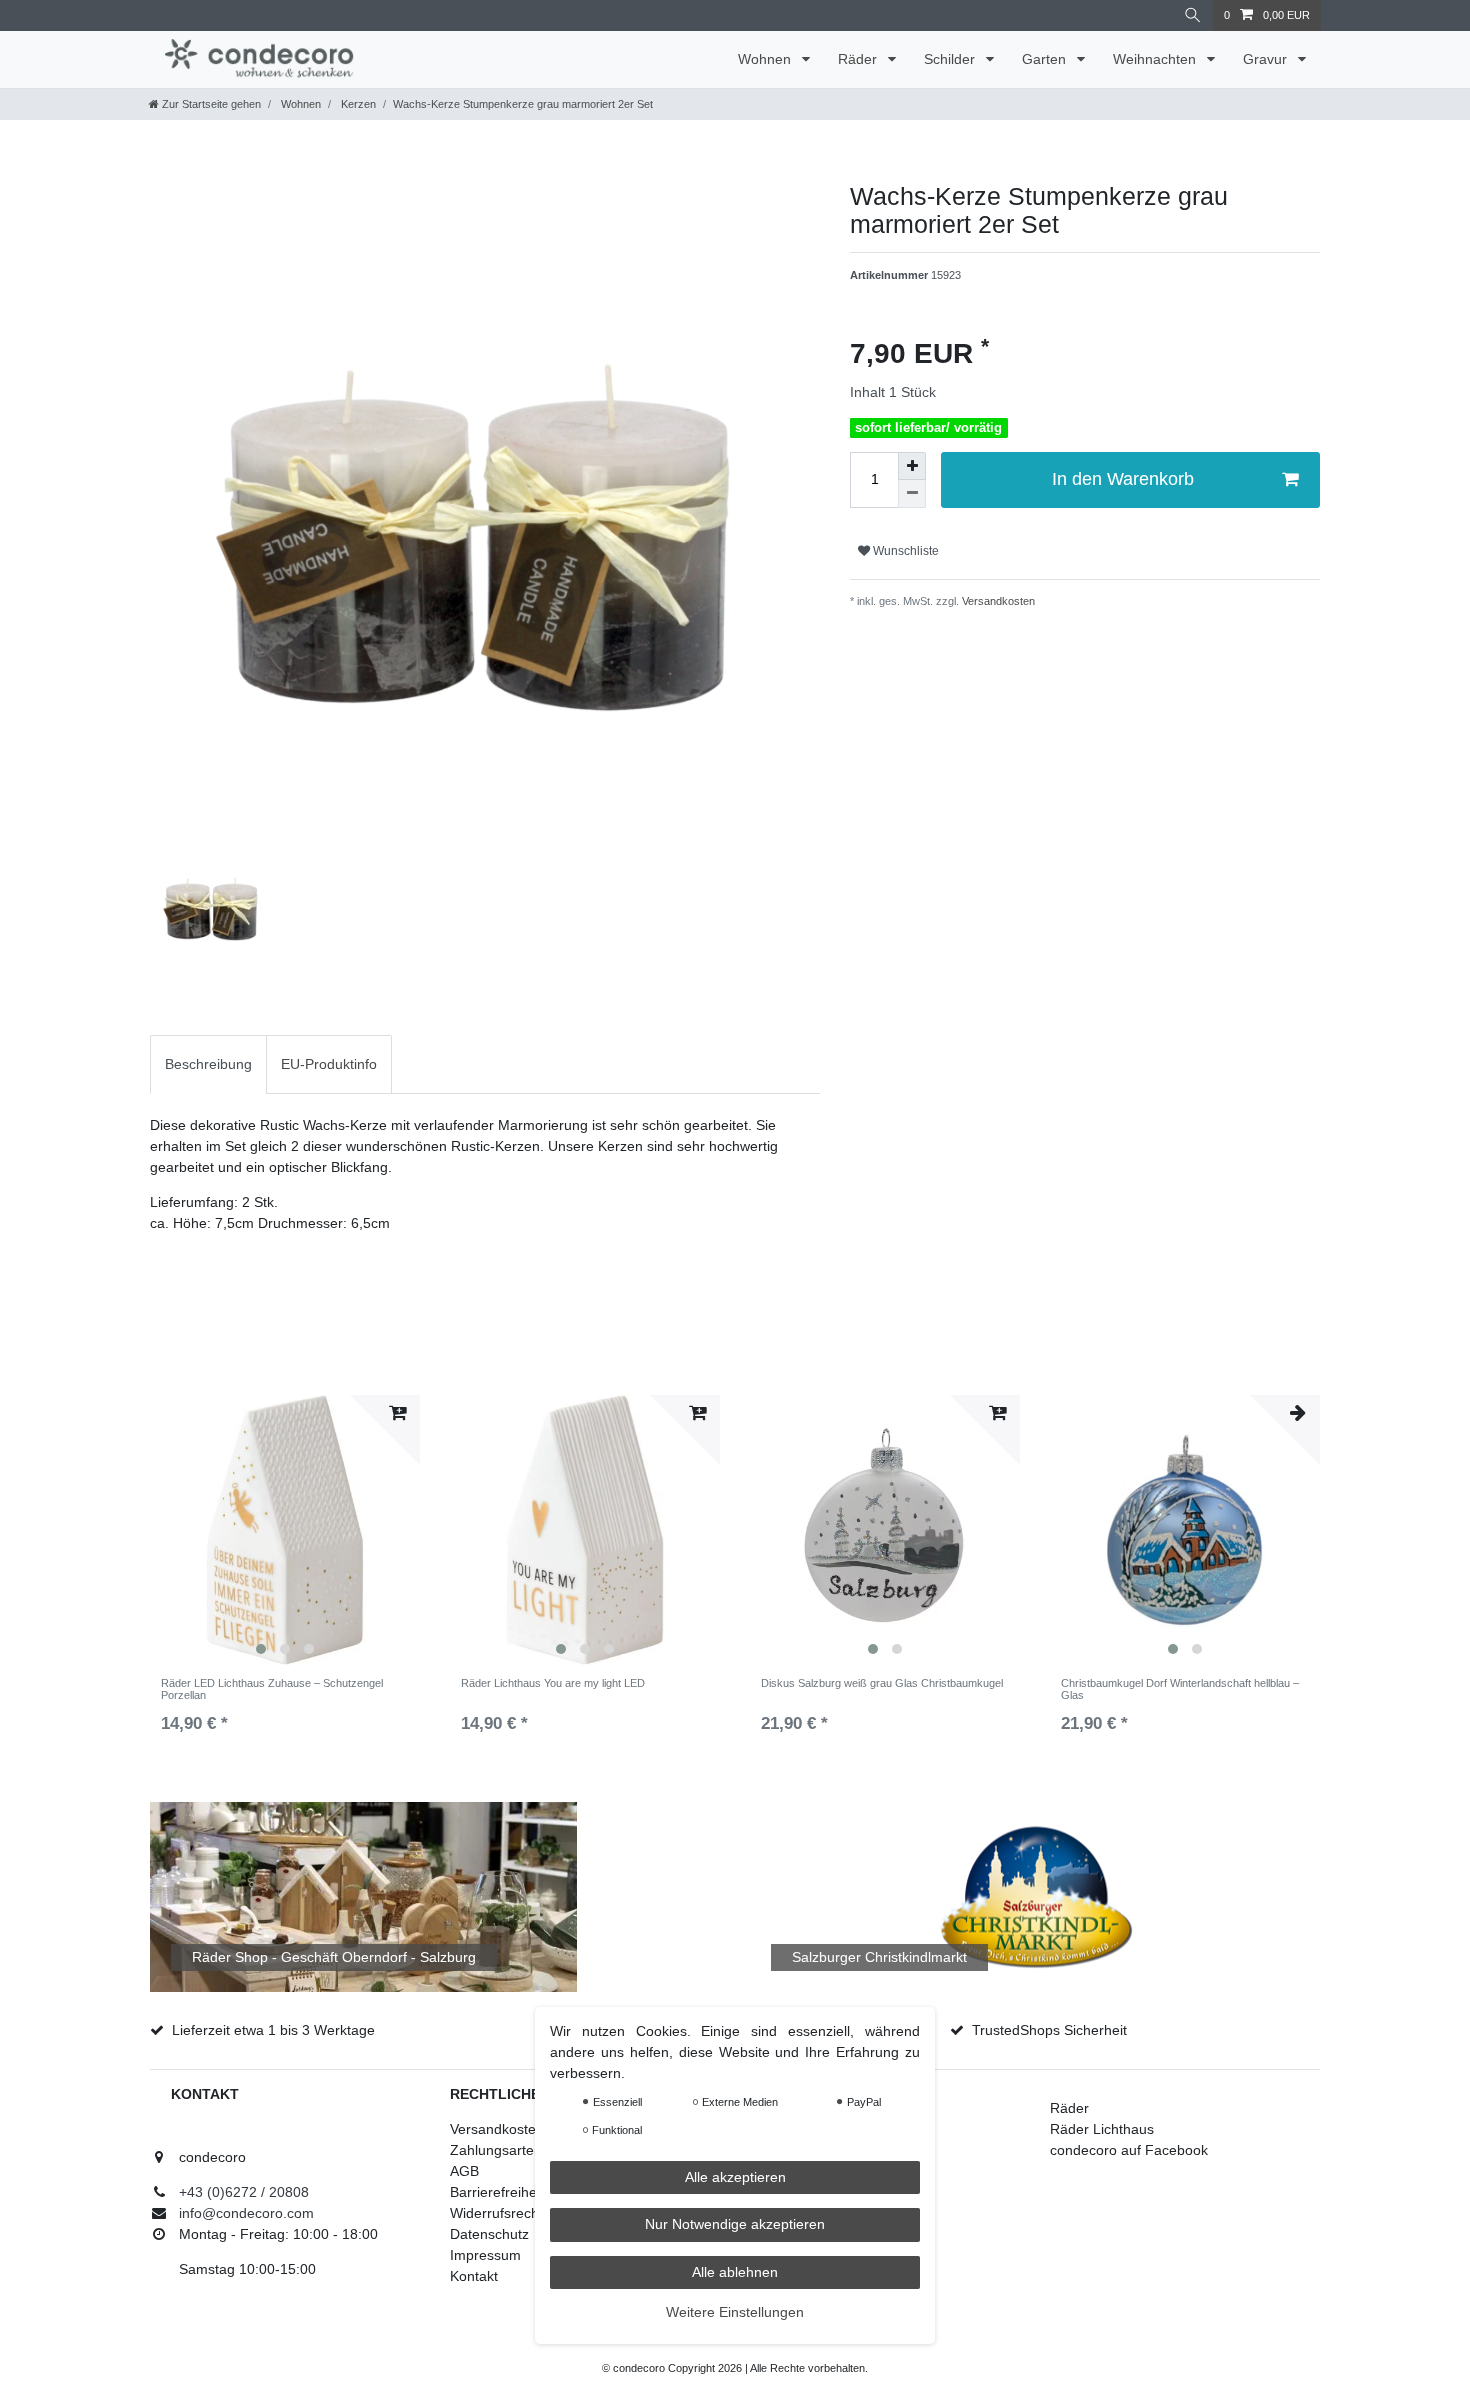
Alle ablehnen (735, 2272)
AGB (464, 2171)
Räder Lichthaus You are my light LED (553, 1683)
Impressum (485, 2255)
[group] (285, 1530)
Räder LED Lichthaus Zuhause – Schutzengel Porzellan (272, 1689)
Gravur (1267, 59)
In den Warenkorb (1123, 479)
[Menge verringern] (912, 494)
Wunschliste (904, 551)
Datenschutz (489, 2234)
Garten (1046, 59)
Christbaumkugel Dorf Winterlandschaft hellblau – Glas (1180, 1689)
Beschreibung (208, 1064)
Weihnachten (1156, 59)
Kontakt (474, 2276)
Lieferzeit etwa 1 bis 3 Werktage (273, 2030)
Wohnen (766, 59)
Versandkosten (997, 601)
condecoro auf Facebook (1129, 2150)
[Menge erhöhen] (912, 466)
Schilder (951, 59)
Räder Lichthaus (1102, 2129)
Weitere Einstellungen (735, 2313)
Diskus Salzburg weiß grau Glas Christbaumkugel (882, 1683)
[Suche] (1193, 15)
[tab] (208, 1064)
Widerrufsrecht (496, 2213)
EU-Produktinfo (329, 1064)
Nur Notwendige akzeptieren (735, 2225)
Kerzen (357, 104)
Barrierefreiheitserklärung (530, 2192)
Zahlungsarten (496, 2150)
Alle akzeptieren (735, 2177)
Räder (859, 59)
